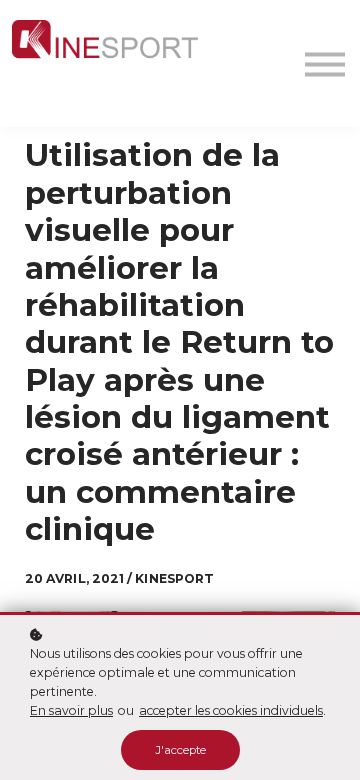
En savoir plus (71, 710)
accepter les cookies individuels (231, 710)
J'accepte (180, 750)
